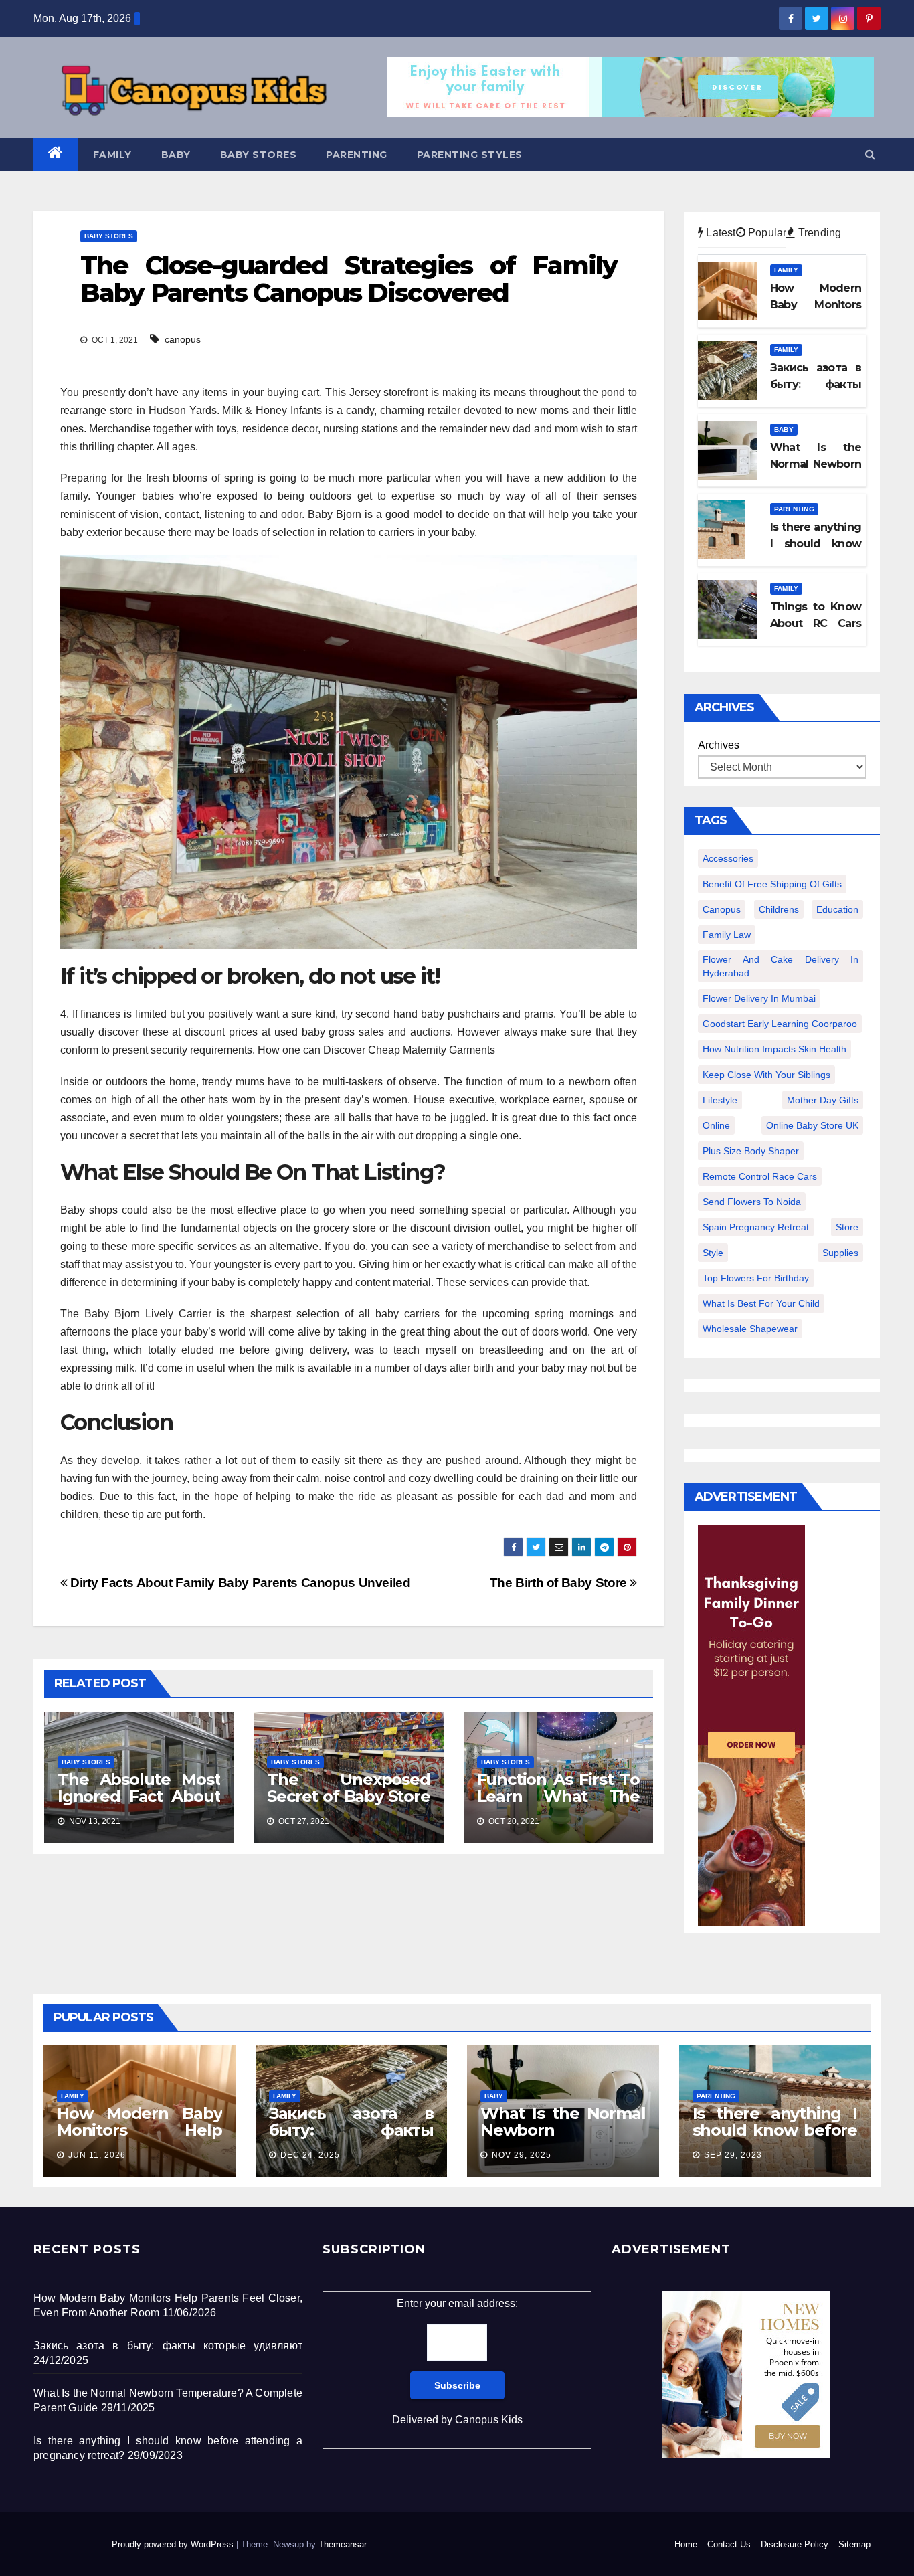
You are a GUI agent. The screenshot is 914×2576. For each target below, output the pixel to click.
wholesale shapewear (750, 1329)
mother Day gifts (823, 1100)
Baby (176, 155)
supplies (840, 1253)
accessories (728, 858)
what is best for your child (761, 1303)
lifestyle (720, 1100)
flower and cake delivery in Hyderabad (781, 966)
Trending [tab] (818, 233)
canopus (183, 339)
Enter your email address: (457, 2362)
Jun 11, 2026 (97, 2155)
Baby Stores (259, 155)
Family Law (727, 935)
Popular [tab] (766, 233)
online (716, 1125)
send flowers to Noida (752, 1202)
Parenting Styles (470, 155)
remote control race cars (760, 1176)
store (847, 1227)
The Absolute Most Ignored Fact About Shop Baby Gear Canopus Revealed (139, 1805)
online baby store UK (812, 1125)
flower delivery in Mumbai (759, 998)
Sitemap (854, 2544)
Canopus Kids (489, 2420)
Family (112, 155)
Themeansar (342, 2544)
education (837, 909)
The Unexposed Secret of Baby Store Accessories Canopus (348, 1805)
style (713, 1253)
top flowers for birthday (756, 1278)
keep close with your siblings (766, 1075)
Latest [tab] (719, 233)
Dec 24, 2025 (310, 2155)
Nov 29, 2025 (522, 2155)
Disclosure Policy (795, 2544)
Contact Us (729, 2544)
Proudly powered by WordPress (174, 2544)
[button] (870, 154)
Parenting (357, 155)
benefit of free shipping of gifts (772, 884)
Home (686, 2544)
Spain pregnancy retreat (756, 1227)
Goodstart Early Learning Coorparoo (780, 1024)
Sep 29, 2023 (733, 2155)
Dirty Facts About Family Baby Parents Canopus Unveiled (239, 1583)
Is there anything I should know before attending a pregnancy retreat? (775, 2138)
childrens (779, 909)
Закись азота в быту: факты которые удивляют (352, 2130)
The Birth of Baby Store (560, 1583)
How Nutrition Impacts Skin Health (774, 1049)
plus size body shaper (751, 1151)
